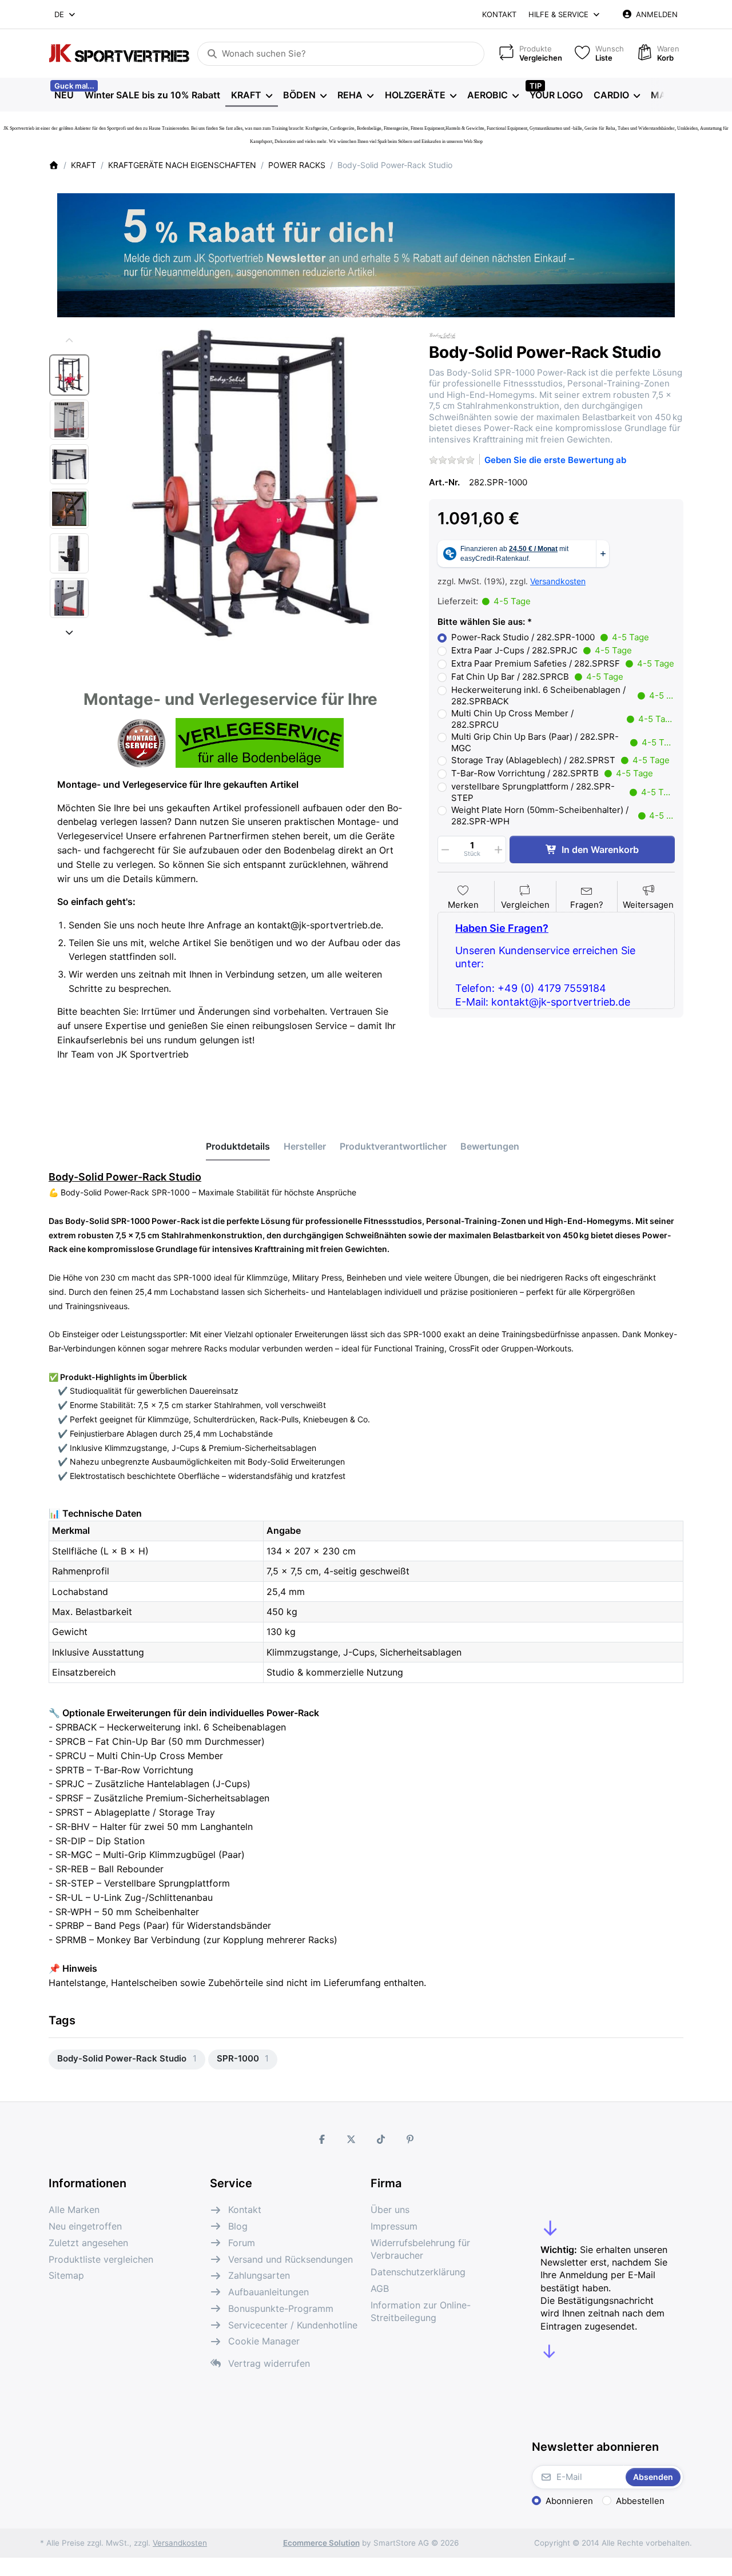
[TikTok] (381, 2139)
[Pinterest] (411, 2139)
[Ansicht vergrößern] (255, 485)
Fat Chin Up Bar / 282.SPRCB (537, 677)
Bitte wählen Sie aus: (481, 622)
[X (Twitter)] (351, 2139)
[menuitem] (64, 95)
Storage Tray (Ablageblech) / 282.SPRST (560, 760)
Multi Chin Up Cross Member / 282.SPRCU (563, 719)
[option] (69, 375)
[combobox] (65, 14)
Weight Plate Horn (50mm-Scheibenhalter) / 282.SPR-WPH (563, 816)
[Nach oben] (69, 341)
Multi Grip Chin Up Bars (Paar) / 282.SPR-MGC (563, 742)
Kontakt (499, 14)
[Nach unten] (69, 632)
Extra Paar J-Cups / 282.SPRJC (542, 650)
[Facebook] (322, 2139)
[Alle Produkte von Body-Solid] (443, 335)
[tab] (238, 1147)
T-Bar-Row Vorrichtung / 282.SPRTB (552, 773)
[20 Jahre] (366, 252)
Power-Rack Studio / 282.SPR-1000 (550, 637)
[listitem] (255, 485)
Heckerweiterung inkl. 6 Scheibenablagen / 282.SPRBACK (563, 695)
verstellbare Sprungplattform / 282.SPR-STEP (563, 792)
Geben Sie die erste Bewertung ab (555, 460)
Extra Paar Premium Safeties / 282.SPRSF (563, 663)
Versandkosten (558, 581)
